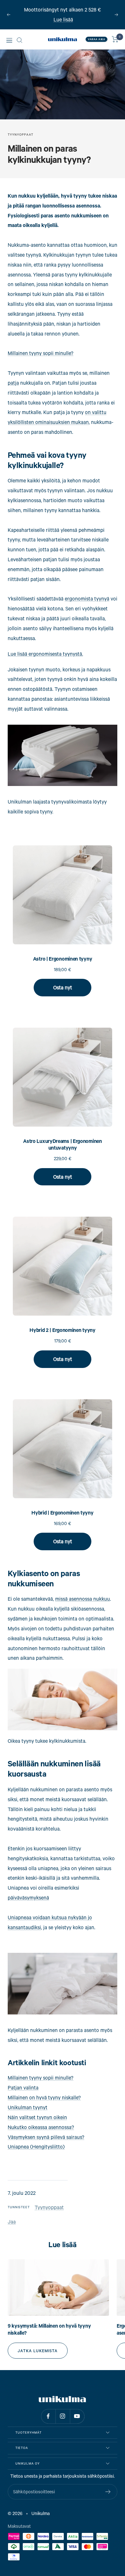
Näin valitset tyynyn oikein (37, 2117)
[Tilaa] (108, 2492)
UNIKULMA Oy (28, 2463)
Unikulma (41, 2513)
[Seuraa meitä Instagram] (63, 2416)
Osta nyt (63, 987)
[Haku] (20, 40)
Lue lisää (63, 19)
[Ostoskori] (115, 39)
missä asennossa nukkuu (83, 1599)
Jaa (12, 2221)
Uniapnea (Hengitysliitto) (36, 2146)
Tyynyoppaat (21, 135)
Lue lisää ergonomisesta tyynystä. (45, 654)
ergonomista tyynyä (87, 598)
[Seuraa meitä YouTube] (77, 2416)
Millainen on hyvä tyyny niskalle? (44, 2097)
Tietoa (22, 2448)
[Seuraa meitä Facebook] (48, 2416)
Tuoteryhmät (29, 2432)
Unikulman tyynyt (28, 2107)
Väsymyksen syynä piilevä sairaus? (46, 2137)
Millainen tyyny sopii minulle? (41, 353)
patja (13, 383)
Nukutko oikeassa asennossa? (41, 2127)
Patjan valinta (23, 2087)
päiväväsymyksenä (28, 1897)
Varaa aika (96, 39)
